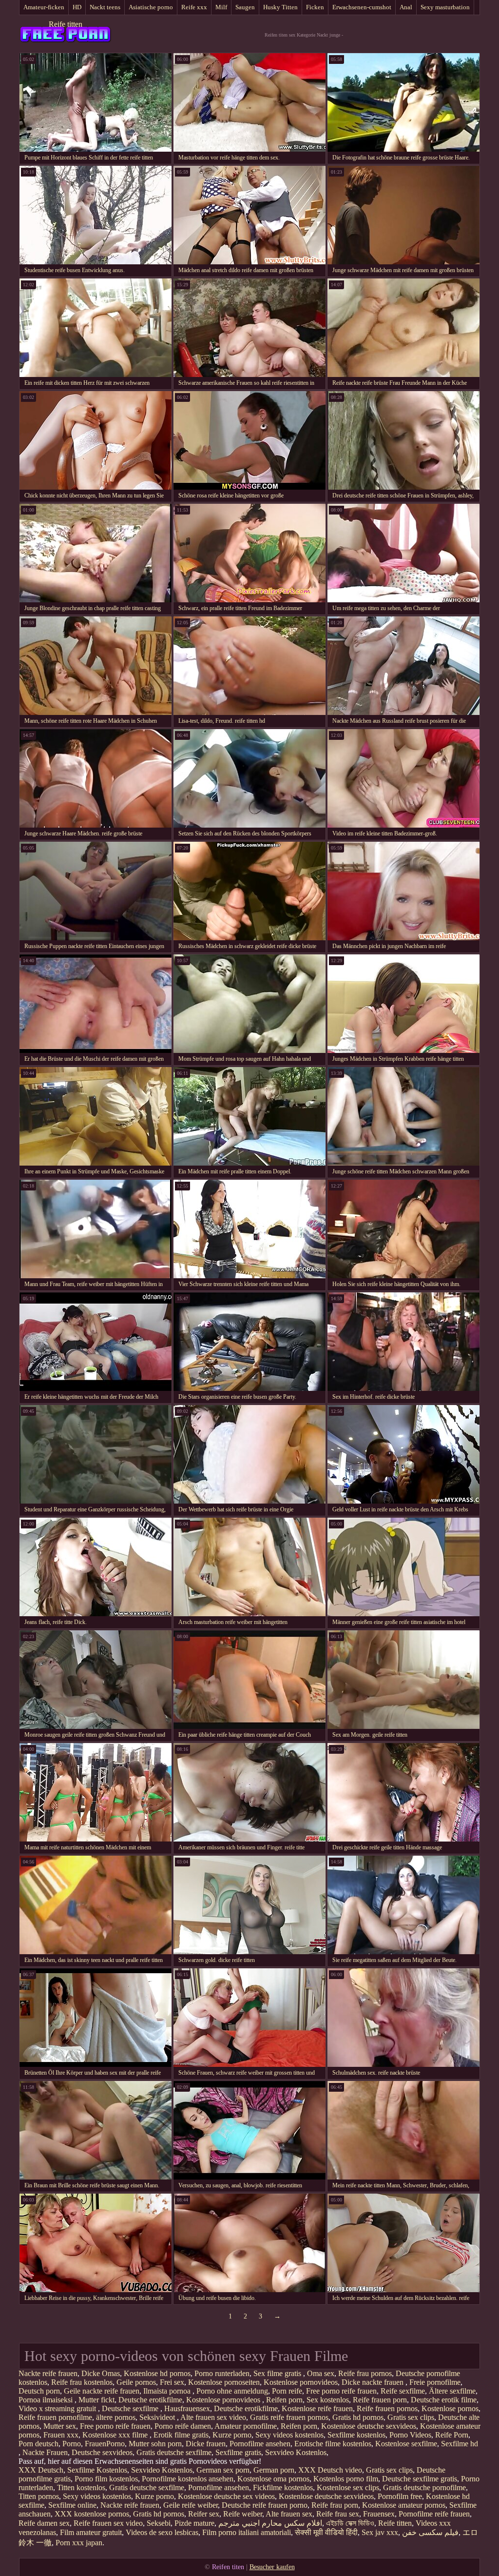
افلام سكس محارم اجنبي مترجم (270, 2523)
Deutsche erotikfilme (150, 2400)
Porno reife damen (183, 2426)
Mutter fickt (96, 2400)
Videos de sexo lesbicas (162, 2532)
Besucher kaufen (272, 2567)
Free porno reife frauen (341, 2391)
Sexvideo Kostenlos (296, 2452)
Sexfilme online (72, 2505)
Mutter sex (60, 2426)
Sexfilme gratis (238, 2452)
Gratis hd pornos (358, 2417)
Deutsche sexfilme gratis (420, 2479)
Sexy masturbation (445, 7)
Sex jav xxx (380, 2532)
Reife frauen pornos (387, 2408)
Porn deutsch (38, 2444)
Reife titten (66, 24)
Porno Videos (410, 2435)
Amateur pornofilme (246, 2426)
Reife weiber (243, 2514)
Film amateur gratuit (91, 2532)
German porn (274, 2470)
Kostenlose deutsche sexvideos (369, 2426)
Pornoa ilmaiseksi (47, 2400)
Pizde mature (194, 2523)
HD (77, 7)
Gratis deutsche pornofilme (424, 2487)
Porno (72, 2444)
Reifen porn (284, 2400)
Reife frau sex (338, 2514)
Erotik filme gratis (181, 2435)
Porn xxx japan (79, 2543)
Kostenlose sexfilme (406, 2444)
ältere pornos (116, 2417)
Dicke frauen (206, 2444)
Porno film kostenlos (106, 2479)
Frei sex (172, 2382)
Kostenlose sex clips (348, 2487)
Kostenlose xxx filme (116, 2435)
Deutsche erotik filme (444, 2400)
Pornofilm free (400, 2496)
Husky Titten (280, 7)
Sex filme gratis (278, 2373)
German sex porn (223, 2470)
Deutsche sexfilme (131, 2408)
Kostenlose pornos (450, 2408)
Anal (406, 7)
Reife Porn (452, 2435)
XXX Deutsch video (330, 2470)
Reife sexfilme (403, 2391)
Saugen (245, 7)
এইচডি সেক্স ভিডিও (350, 2523)
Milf (221, 7)
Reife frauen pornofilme (55, 2417)
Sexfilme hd (460, 2444)
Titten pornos (39, 2496)
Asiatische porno (151, 7)
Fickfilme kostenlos (283, 2487)
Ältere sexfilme (452, 2391)
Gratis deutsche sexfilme (174, 2452)
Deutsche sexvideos (102, 2452)
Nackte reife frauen (48, 2373)
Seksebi (159, 2523)
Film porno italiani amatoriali (247, 2532)
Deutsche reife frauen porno (265, 2505)
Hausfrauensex (187, 2408)
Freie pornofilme (435, 2382)
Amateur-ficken (44, 7)
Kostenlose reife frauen (317, 2408)
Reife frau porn (335, 2505)
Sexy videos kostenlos (289, 2435)
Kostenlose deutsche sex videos (226, 2496)
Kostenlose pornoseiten (224, 2382)
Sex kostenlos (328, 2400)
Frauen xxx (61, 2435)
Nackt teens (105, 7)
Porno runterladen (222, 2373)
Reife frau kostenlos (82, 2382)
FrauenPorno (105, 2444)
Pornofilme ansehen (260, 2444)
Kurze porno (232, 2435)
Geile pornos (136, 2382)
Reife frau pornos (365, 2373)
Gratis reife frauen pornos (289, 2417)
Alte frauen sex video (213, 2417)
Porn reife (287, 2391)
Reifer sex (204, 2514)
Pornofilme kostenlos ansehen (188, 2479)
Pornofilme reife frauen (434, 2514)
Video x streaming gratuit (58, 2408)
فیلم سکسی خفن (430, 2532)
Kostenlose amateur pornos (404, 2505)
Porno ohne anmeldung (232, 2391)
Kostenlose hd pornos (157, 2373)
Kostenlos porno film (346, 2479)
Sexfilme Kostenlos (97, 2470)
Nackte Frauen (45, 2452)
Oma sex (321, 2373)
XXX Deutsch (41, 2470)
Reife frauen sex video (108, 2523)
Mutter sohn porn (155, 2444)
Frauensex (379, 2514)
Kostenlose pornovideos (301, 2382)
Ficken (315, 7)
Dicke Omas (101, 2373)
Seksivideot (158, 2417)
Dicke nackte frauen (374, 2382)
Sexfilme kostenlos (356, 2435)
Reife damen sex (44, 2523)
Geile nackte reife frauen (102, 2391)
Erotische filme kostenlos (333, 2444)
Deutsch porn (39, 2391)
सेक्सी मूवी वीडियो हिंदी (326, 2532)
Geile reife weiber (191, 2505)
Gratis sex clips (411, 2417)
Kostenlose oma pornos (273, 2479)
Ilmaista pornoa (168, 2391)
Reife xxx (194, 7)
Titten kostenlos (81, 2487)
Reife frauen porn (380, 2400)
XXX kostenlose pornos (92, 2514)
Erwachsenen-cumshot (362, 7)
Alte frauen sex (289, 2514)
